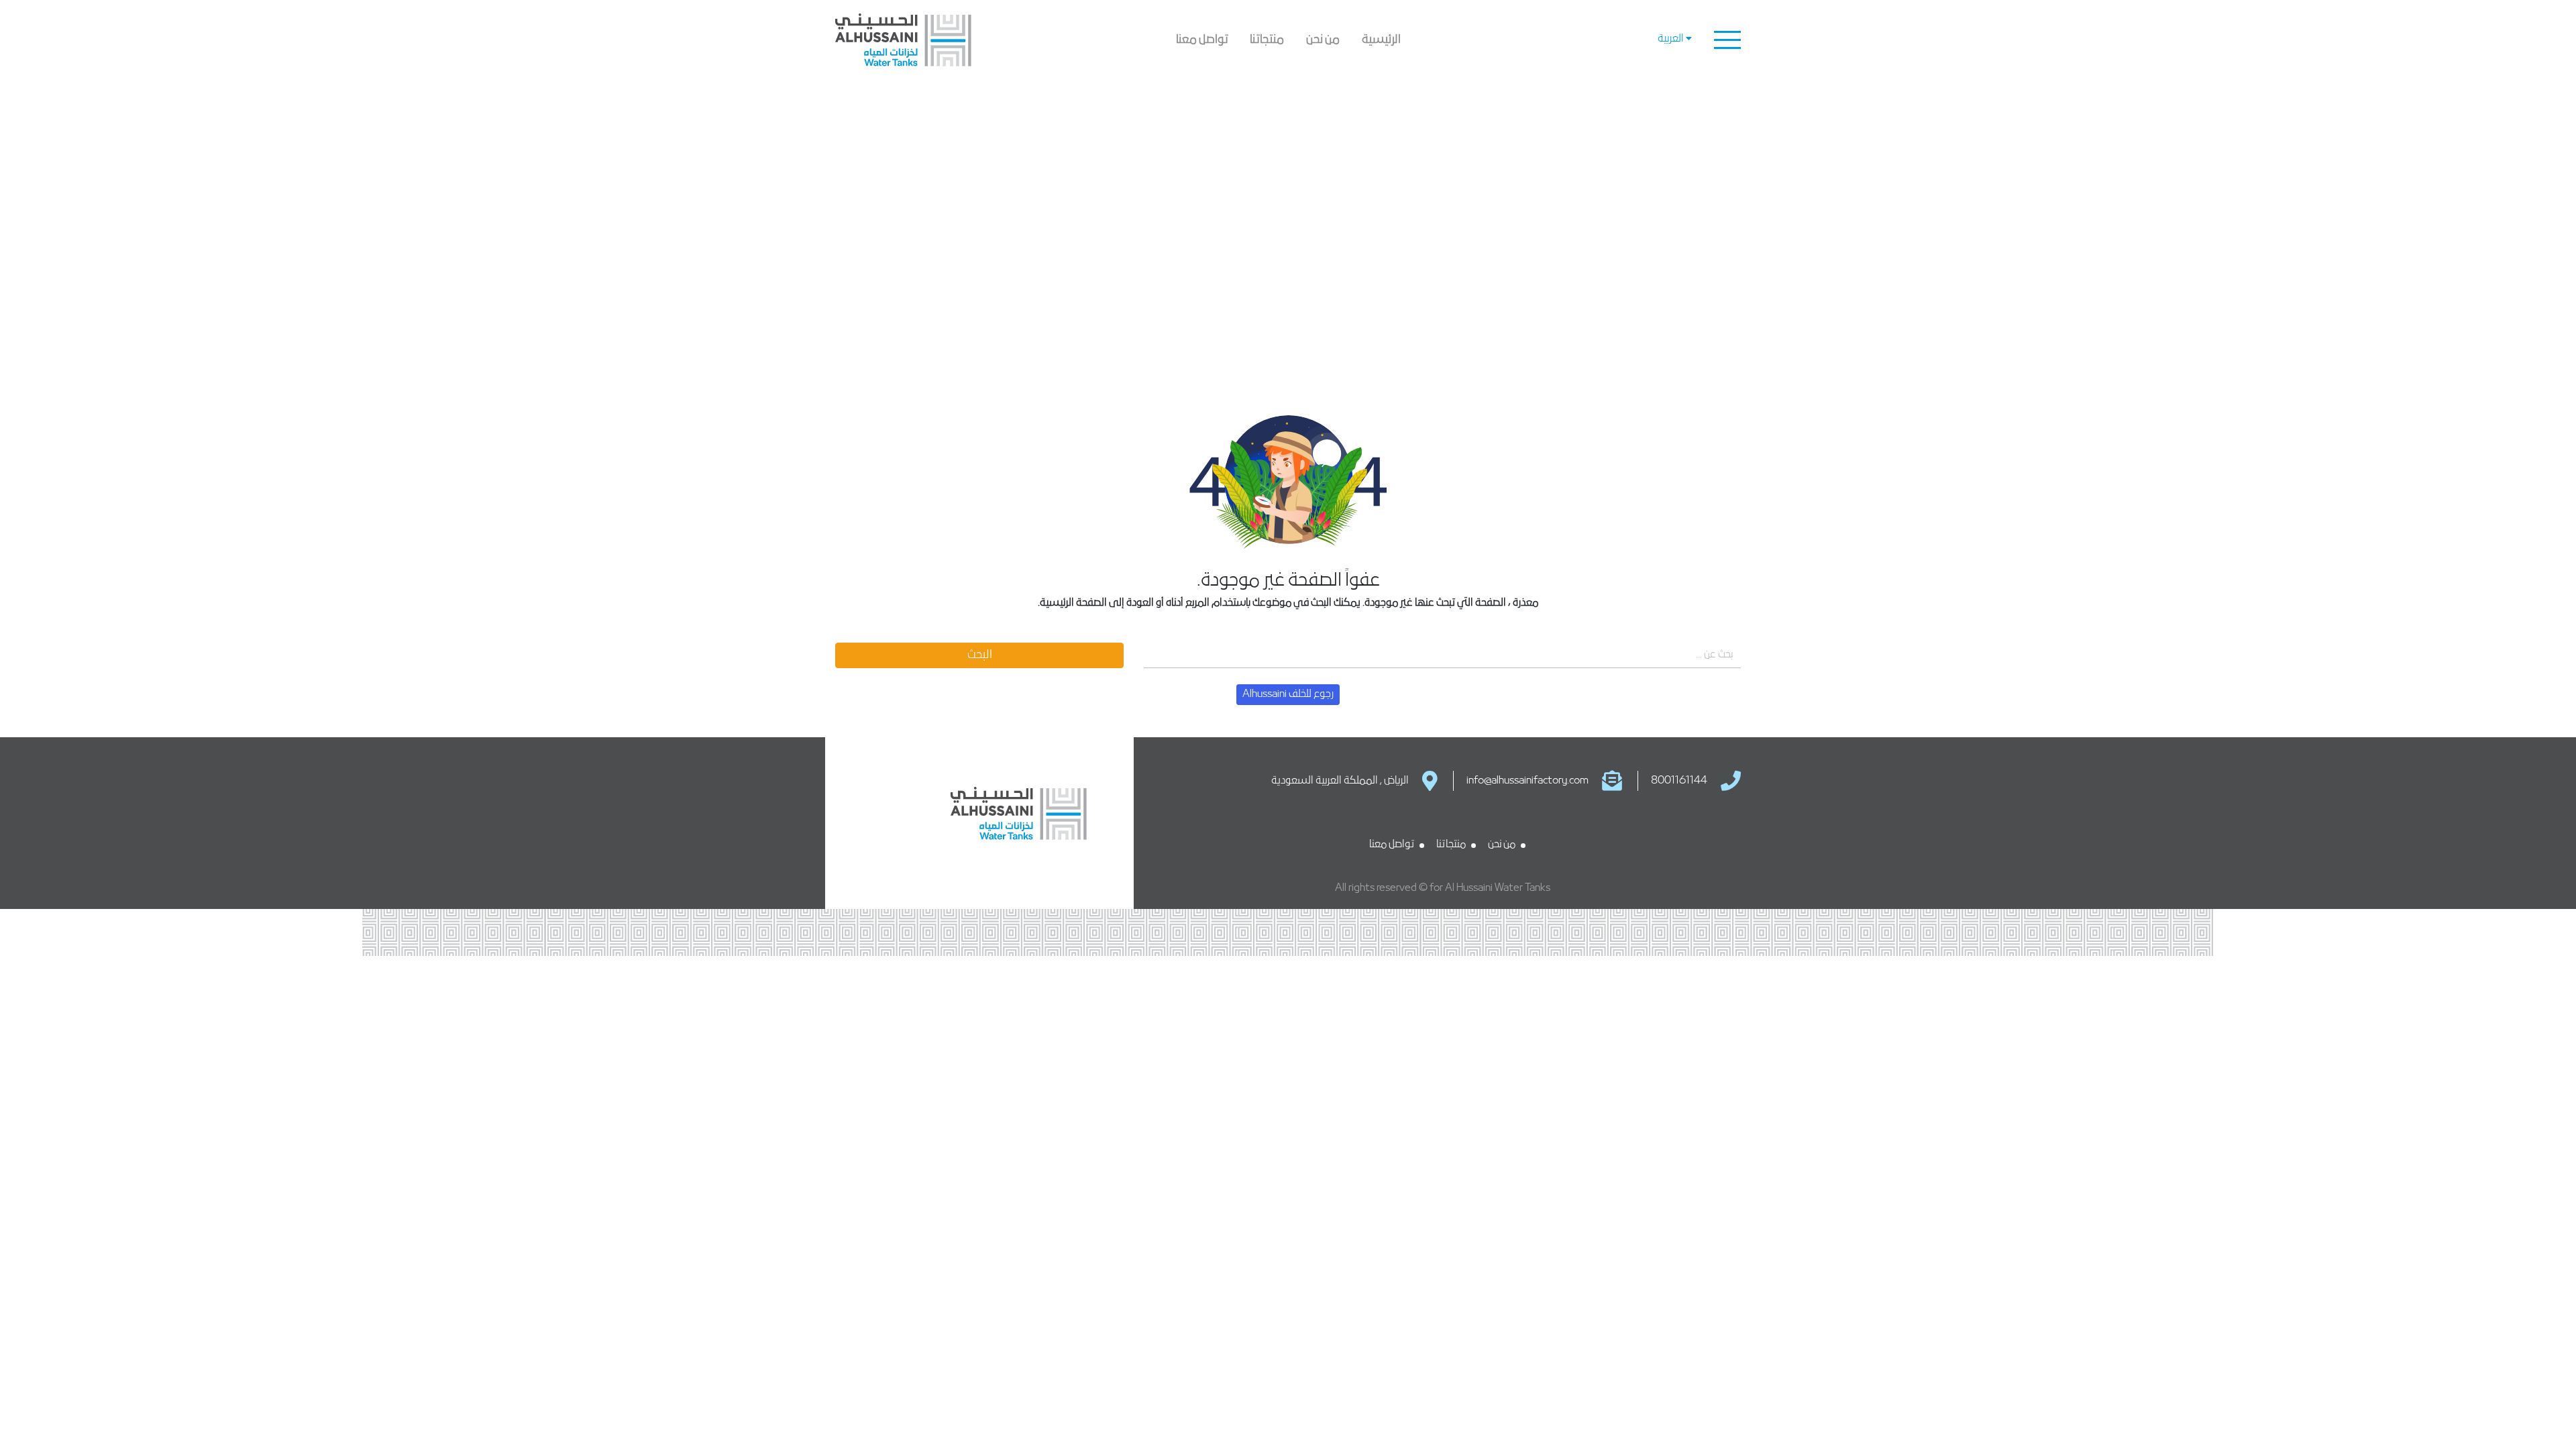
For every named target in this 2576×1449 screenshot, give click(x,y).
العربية (1659, 85)
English (1659, 64)
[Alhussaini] (941, 40)
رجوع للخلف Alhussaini (1288, 694)
